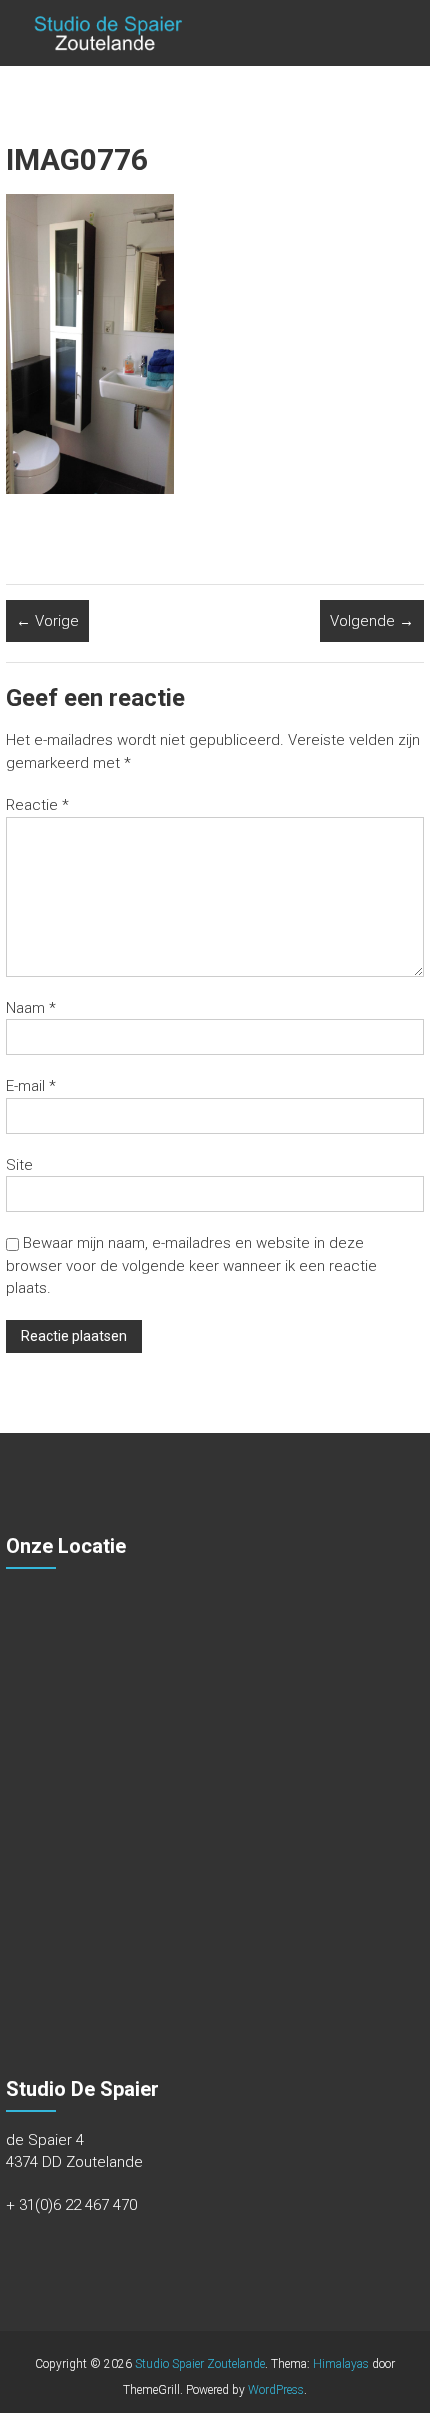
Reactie (37, 805)
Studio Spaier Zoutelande (200, 2364)
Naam (31, 1008)
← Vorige (47, 621)
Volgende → (372, 621)
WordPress (276, 2390)
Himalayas (341, 2364)
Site (19, 1165)
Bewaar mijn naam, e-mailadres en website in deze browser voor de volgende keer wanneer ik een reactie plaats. (191, 1265)
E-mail (31, 1086)
